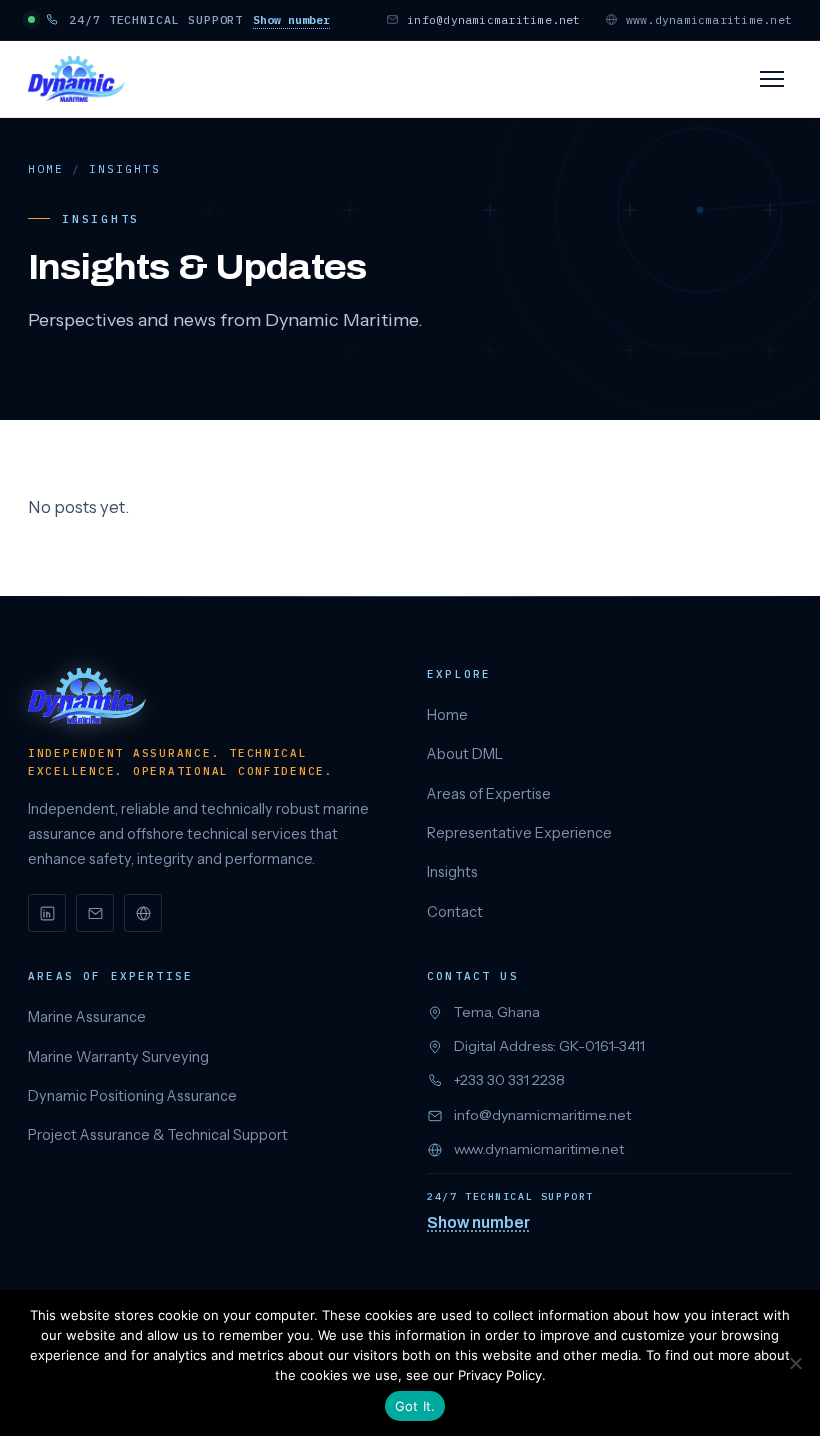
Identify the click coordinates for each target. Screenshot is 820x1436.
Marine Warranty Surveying (118, 1057)
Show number (291, 19)
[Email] (95, 913)
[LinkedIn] (47, 913)
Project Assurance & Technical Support (158, 1135)
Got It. (415, 1406)
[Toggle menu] (772, 79)
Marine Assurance (87, 1017)
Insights (452, 872)
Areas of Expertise (489, 794)
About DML (465, 754)
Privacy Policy (500, 1375)
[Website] (143, 913)
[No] (795, 1363)
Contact (455, 912)
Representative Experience (519, 833)
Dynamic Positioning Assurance (132, 1096)
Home (46, 169)
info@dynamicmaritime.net (494, 19)
